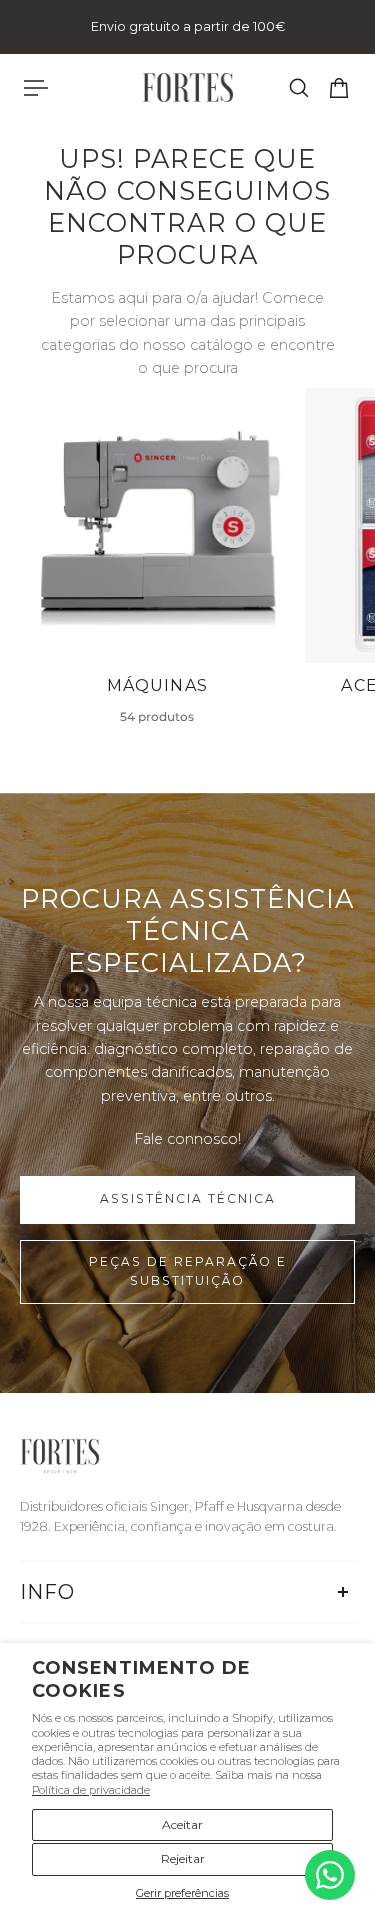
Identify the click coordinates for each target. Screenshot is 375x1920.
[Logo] (188, 87)
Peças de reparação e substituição (188, 1271)
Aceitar (182, 1824)
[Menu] (36, 88)
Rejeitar (183, 1858)
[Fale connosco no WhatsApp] (330, 1875)
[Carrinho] (339, 88)
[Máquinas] (157, 566)
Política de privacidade (91, 1790)
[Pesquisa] (299, 88)
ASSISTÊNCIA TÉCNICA (188, 1198)
